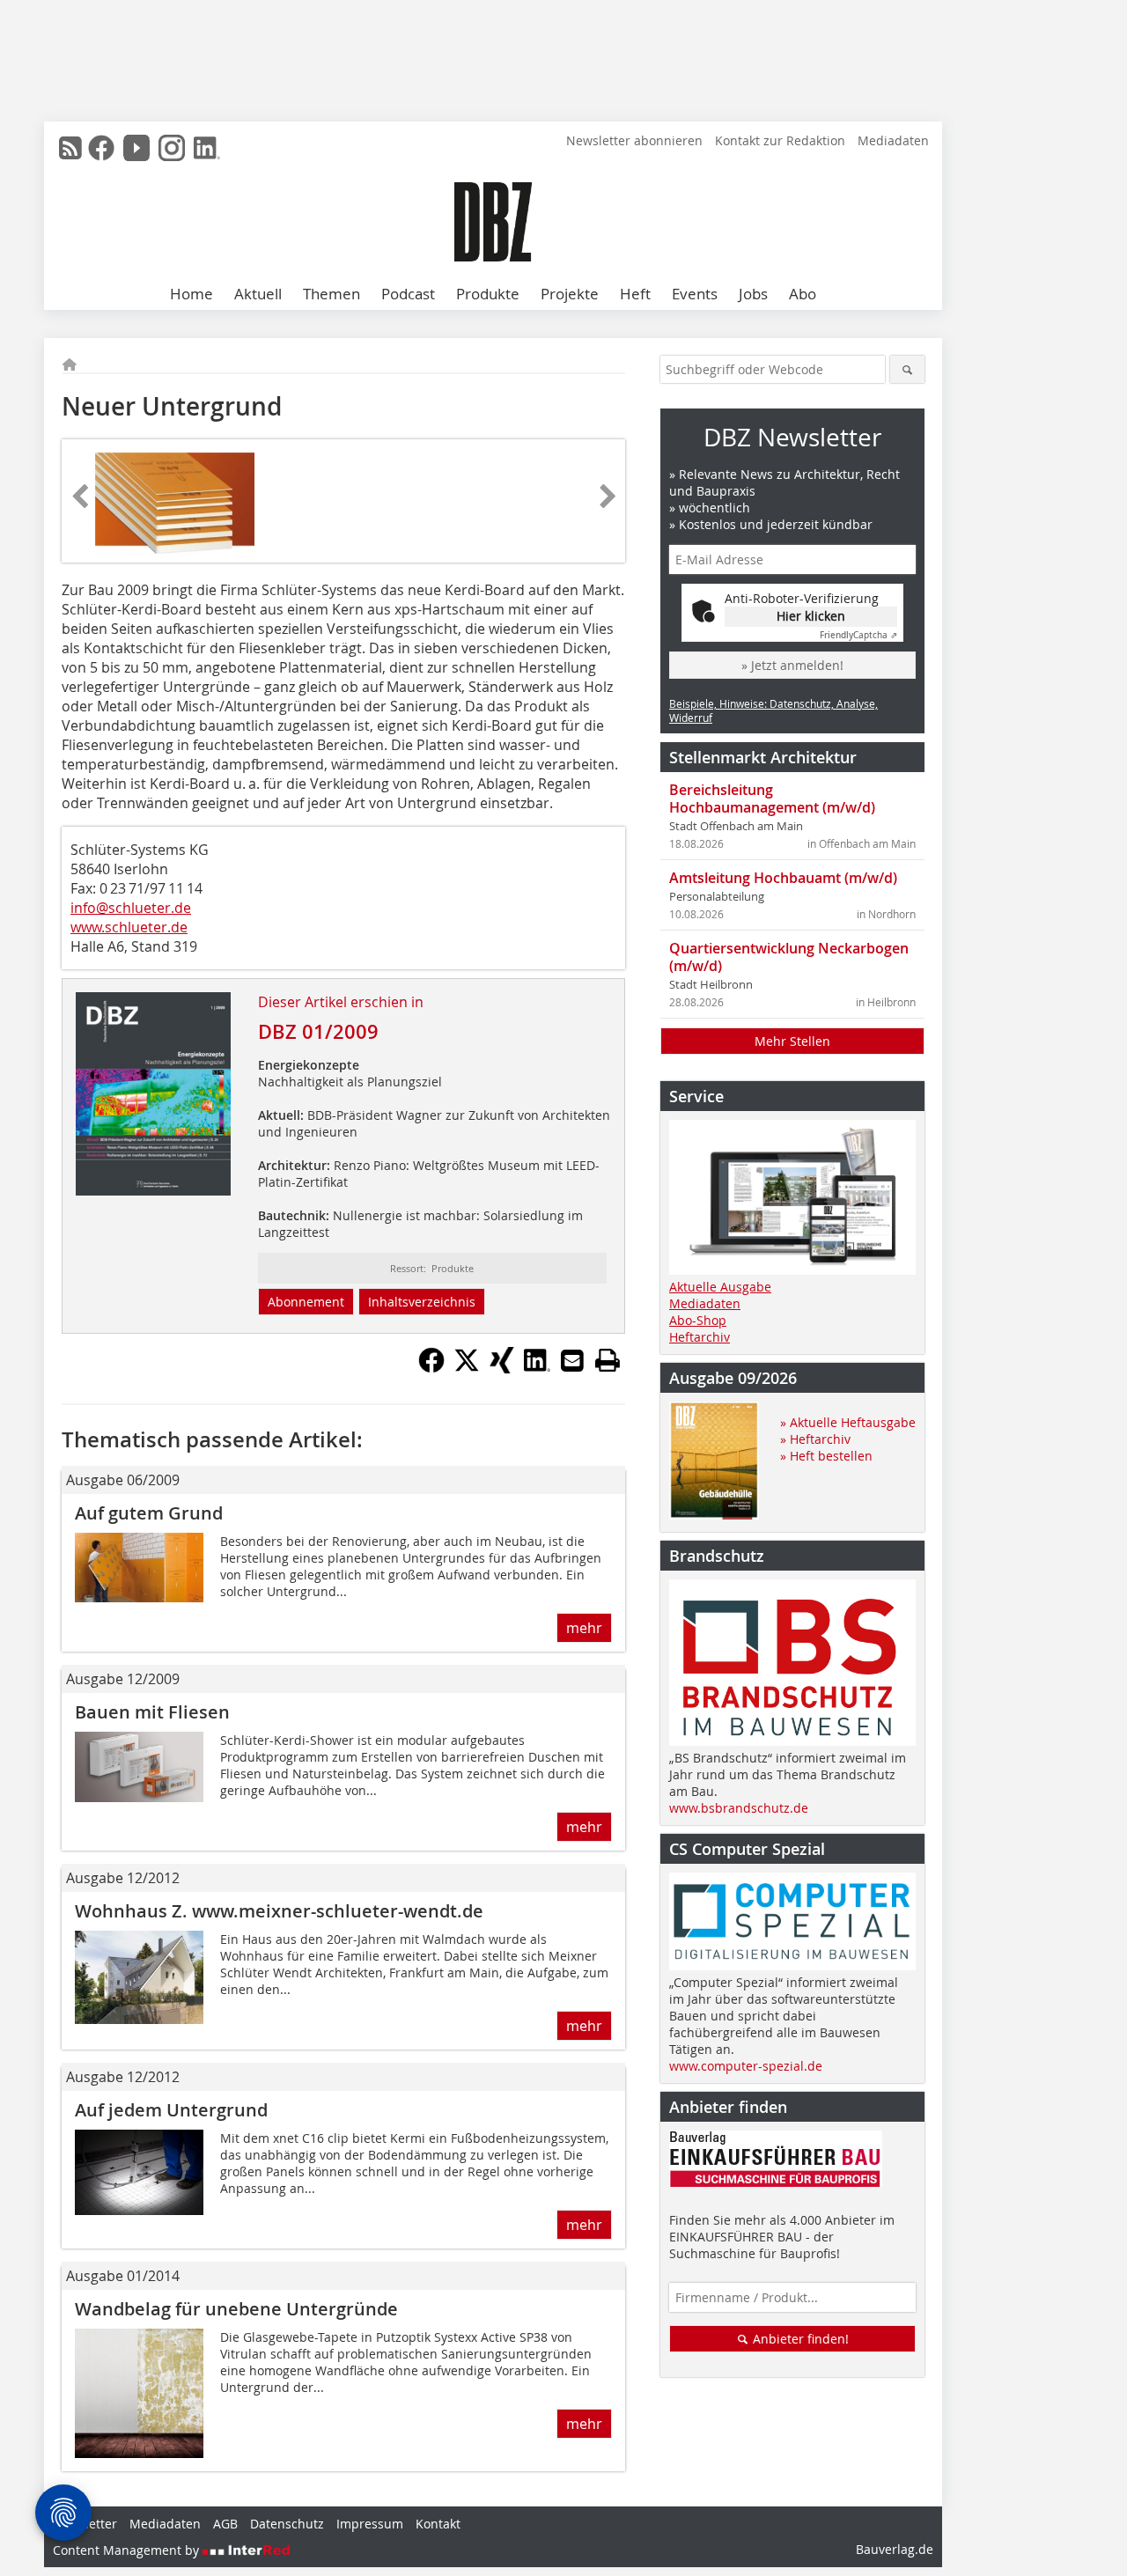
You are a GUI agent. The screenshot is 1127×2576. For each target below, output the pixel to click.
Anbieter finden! (799, 2339)
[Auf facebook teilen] (431, 1368)
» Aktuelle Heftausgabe (848, 1422)
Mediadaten (893, 140)
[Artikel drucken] (608, 1360)
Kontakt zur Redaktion (780, 140)
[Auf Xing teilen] (502, 1368)
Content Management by (128, 2550)
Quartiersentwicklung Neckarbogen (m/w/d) (789, 957)
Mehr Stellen (792, 1041)
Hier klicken (811, 616)
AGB (225, 2524)
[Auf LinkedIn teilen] (537, 1368)
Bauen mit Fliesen (152, 1712)
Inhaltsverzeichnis (422, 1302)
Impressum (370, 2524)
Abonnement (306, 1302)
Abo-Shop (698, 1320)
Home (192, 294)
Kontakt (438, 2524)
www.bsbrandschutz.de (739, 1808)
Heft (635, 294)
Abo (803, 294)
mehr (584, 1628)
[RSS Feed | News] (70, 148)
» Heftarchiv (815, 1439)
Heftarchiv (700, 1337)
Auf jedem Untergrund (171, 2110)
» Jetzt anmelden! (792, 665)
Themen (331, 294)
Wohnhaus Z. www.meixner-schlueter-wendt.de (279, 1911)
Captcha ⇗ (858, 635)
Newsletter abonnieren (634, 140)
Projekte (570, 294)
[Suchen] (907, 369)
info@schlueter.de (131, 908)
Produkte (488, 294)
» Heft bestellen (826, 1456)
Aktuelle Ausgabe (720, 1287)
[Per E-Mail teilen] (572, 1360)
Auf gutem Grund (149, 1513)
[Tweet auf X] (467, 1368)
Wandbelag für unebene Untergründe (236, 2309)
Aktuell (258, 294)
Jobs (753, 294)
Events (695, 294)
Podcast (408, 294)
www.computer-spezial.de (746, 2066)
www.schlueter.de (129, 927)
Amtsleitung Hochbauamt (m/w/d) (783, 878)
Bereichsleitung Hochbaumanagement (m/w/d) (772, 799)
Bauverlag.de (895, 2549)
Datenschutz (287, 2524)
